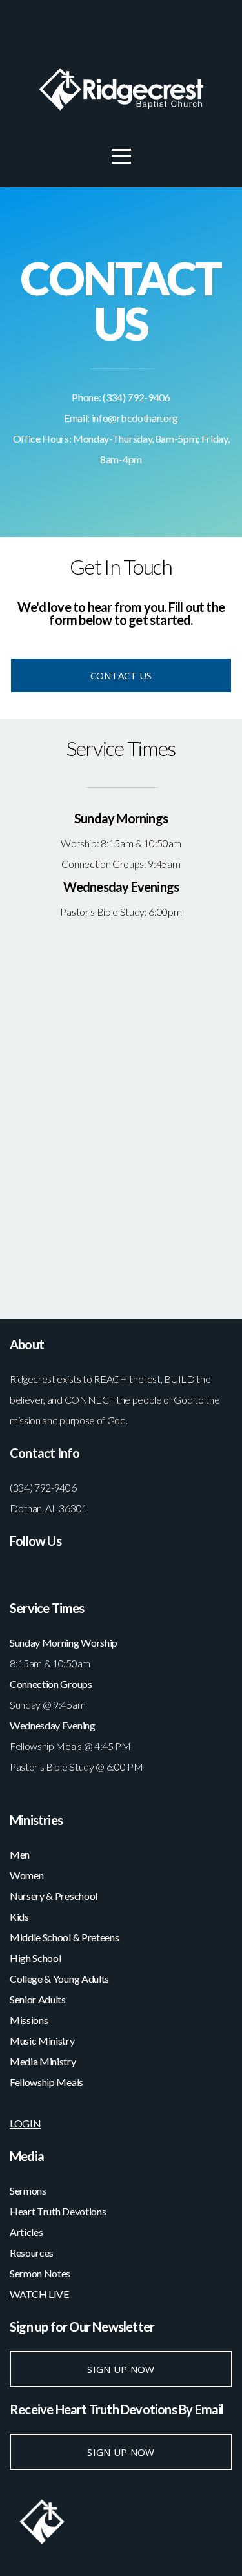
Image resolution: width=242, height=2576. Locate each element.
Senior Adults (38, 1999)
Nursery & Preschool (54, 1896)
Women (26, 1875)
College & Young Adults (59, 1979)
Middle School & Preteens (65, 1937)
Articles (26, 2232)
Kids (19, 1916)
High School (36, 1958)
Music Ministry (43, 2041)
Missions (29, 2020)
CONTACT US (121, 675)
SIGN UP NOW (121, 2369)
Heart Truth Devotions (59, 2211)
